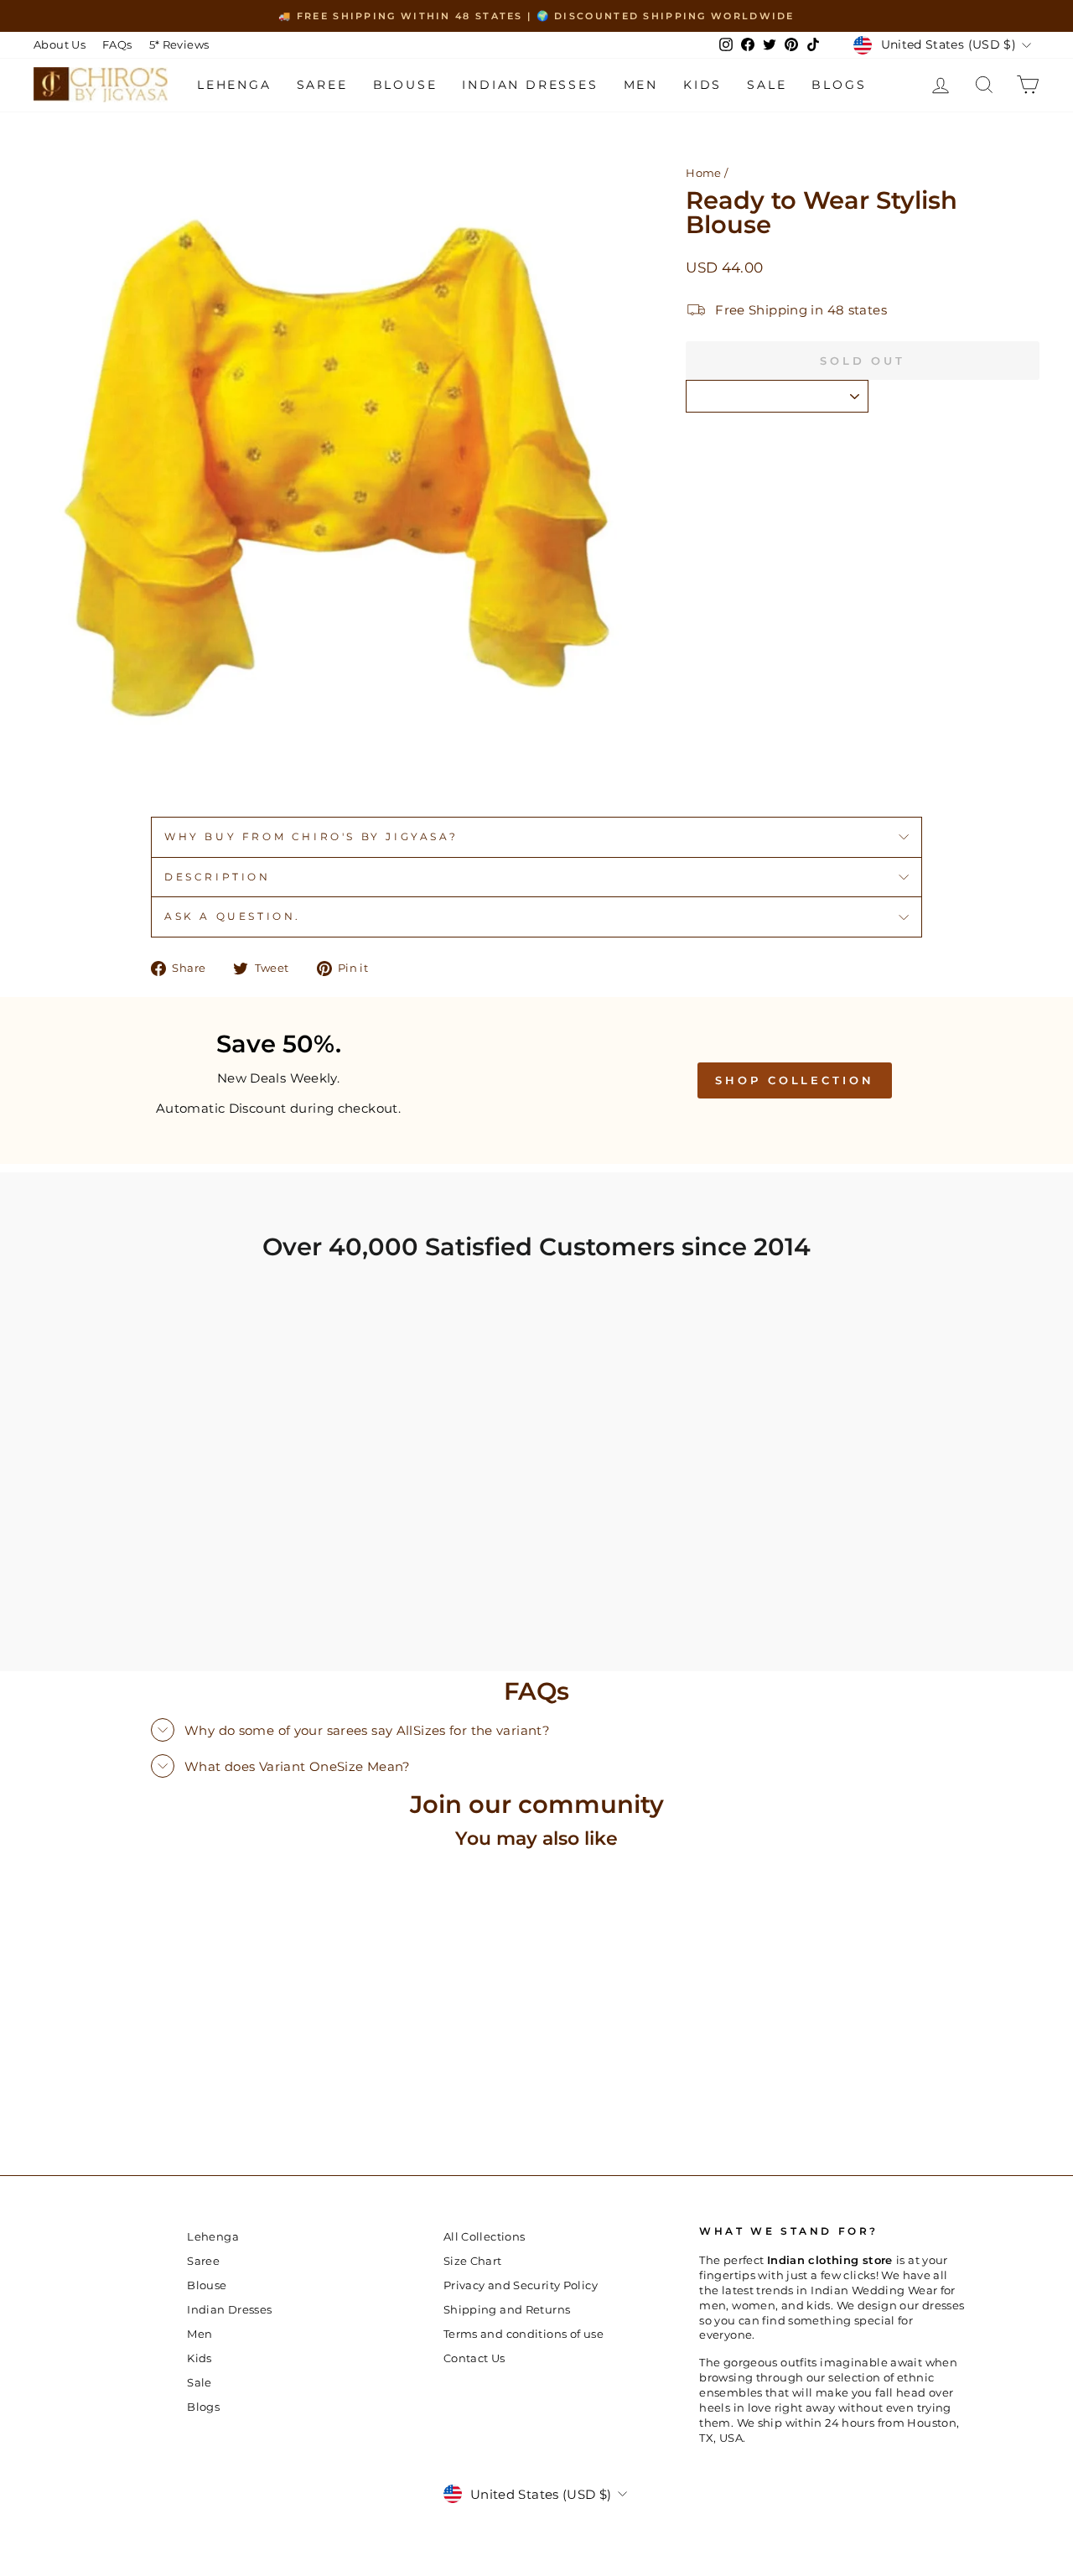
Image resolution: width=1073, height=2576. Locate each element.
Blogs (839, 85)
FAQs (117, 45)
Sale (767, 85)
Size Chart (473, 2261)
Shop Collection (795, 1080)
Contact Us (474, 2358)
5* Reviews (179, 45)
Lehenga (234, 85)
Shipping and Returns (507, 2310)
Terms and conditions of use (524, 2334)
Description (218, 877)
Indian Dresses (530, 85)
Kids (702, 85)
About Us (60, 45)
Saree (322, 85)
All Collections (485, 2237)
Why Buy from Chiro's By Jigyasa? (311, 836)
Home (704, 173)
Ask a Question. (233, 916)
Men (641, 85)
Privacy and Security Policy (521, 2285)
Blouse (405, 85)
